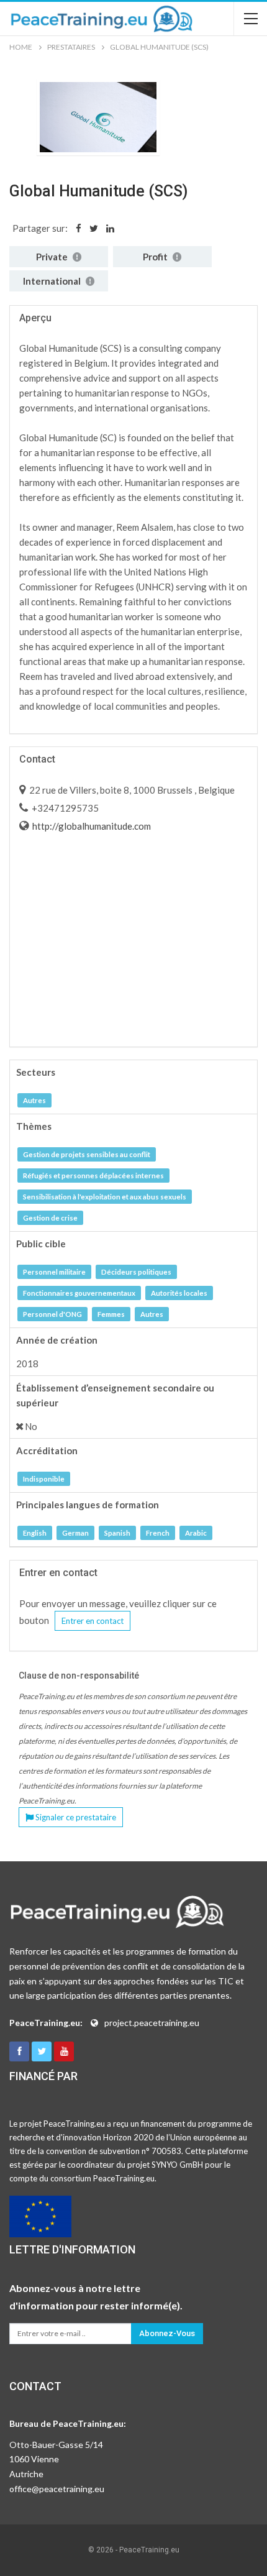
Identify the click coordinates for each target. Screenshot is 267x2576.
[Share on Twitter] (94, 228)
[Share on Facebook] (79, 228)
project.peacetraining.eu (152, 2023)
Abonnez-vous (167, 2333)
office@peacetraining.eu (57, 2489)
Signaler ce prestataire (75, 1817)
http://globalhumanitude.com (91, 826)
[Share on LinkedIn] (110, 228)
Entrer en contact (93, 1621)
